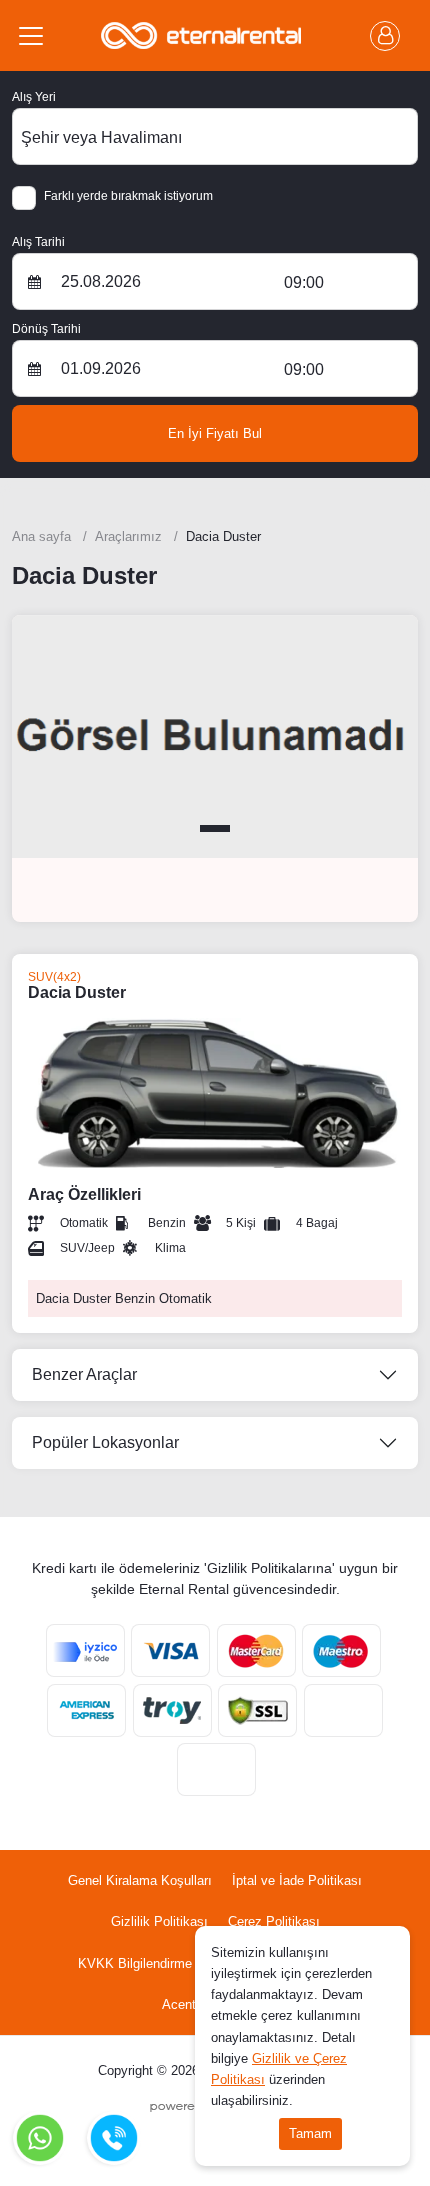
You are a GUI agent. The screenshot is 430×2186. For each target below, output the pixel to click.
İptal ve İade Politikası (297, 1880)
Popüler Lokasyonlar (105, 1442)
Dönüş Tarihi (46, 329)
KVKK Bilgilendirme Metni (153, 1963)
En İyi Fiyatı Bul (215, 433)
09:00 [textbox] (304, 282)
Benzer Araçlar (84, 1374)
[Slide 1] (215, 828)
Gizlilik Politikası (159, 1921)
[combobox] (215, 136)
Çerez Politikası (274, 1921)
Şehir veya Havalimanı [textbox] (101, 137)
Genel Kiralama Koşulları (140, 1880)
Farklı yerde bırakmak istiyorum (128, 196)
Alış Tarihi (38, 242)
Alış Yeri (34, 97)
